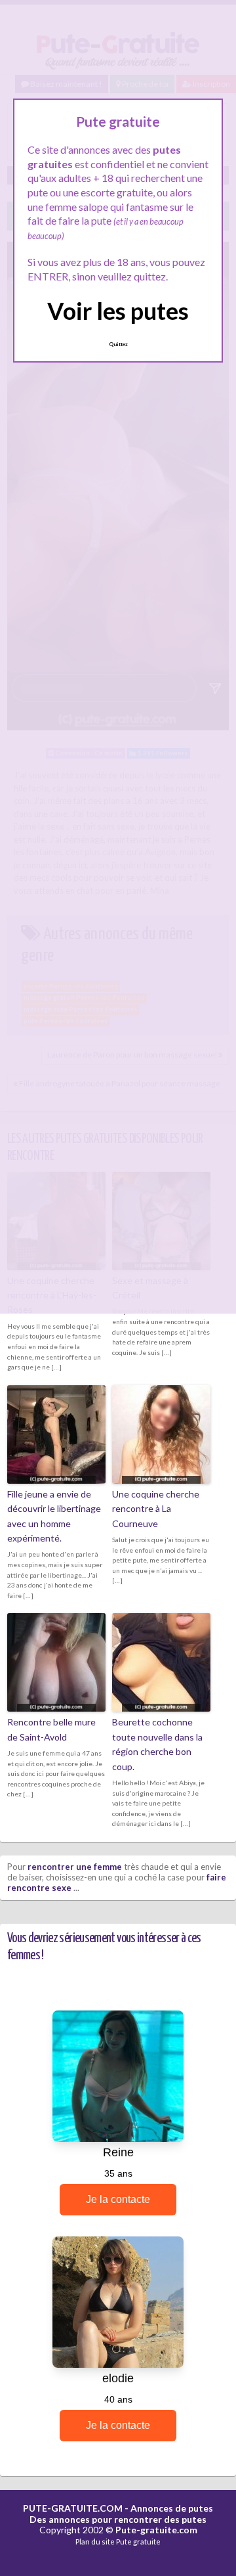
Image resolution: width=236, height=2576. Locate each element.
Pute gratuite (138, 2542)
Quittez (118, 344)
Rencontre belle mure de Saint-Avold (51, 1729)
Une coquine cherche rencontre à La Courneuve (156, 1509)
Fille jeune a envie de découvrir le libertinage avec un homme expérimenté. (54, 1516)
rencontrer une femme (75, 1867)
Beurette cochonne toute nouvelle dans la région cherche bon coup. (157, 1744)
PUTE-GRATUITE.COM (73, 2508)
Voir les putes (118, 311)
